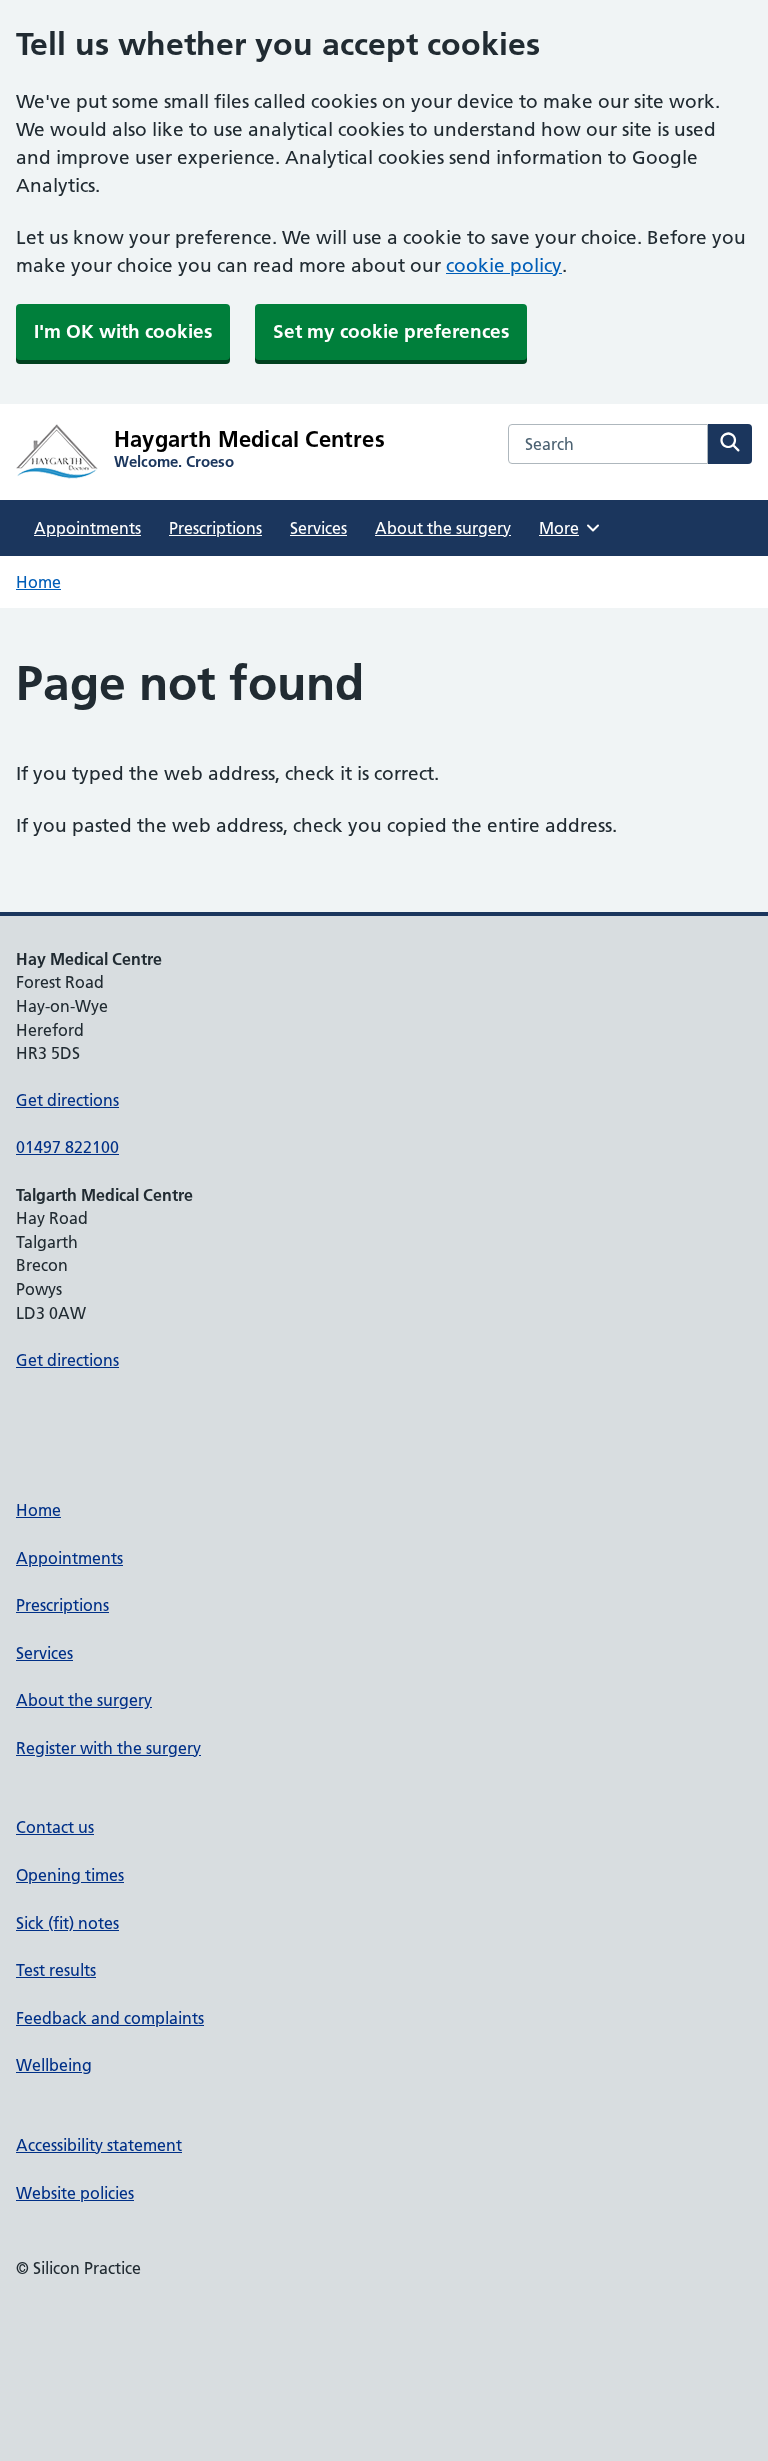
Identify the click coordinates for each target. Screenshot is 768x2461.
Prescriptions (215, 528)
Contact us (55, 1827)
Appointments (87, 528)
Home (38, 582)
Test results (56, 1970)
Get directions (67, 1100)
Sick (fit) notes (67, 1923)
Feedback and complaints (110, 2018)
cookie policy (504, 265)
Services (318, 528)
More (566, 528)
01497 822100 (67, 1147)
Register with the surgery (108, 1748)
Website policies (75, 2193)
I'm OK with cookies (123, 331)
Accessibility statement (99, 2145)
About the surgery (443, 528)
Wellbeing (54, 2065)
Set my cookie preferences (391, 331)
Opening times (70, 1875)
